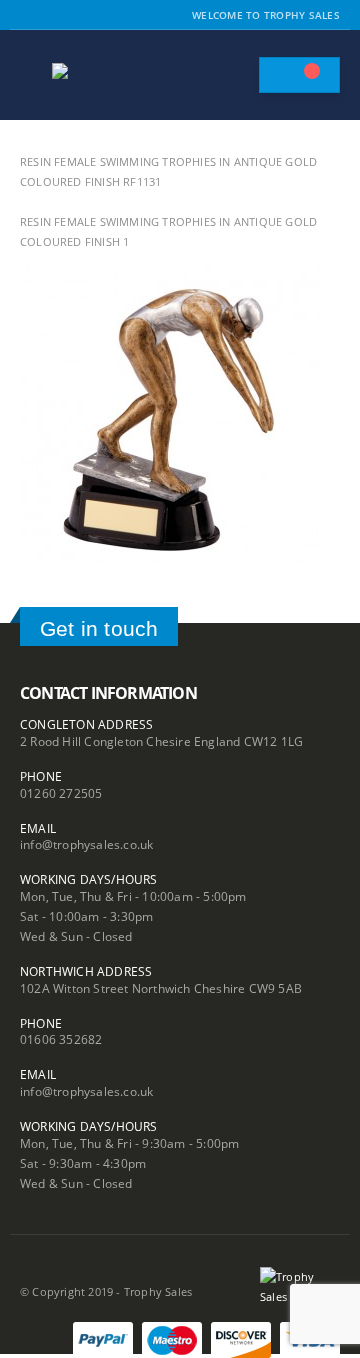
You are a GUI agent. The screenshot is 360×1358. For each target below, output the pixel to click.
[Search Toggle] (234, 75)
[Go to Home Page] (27, 142)
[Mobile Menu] (34, 75)
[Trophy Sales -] (107, 75)
